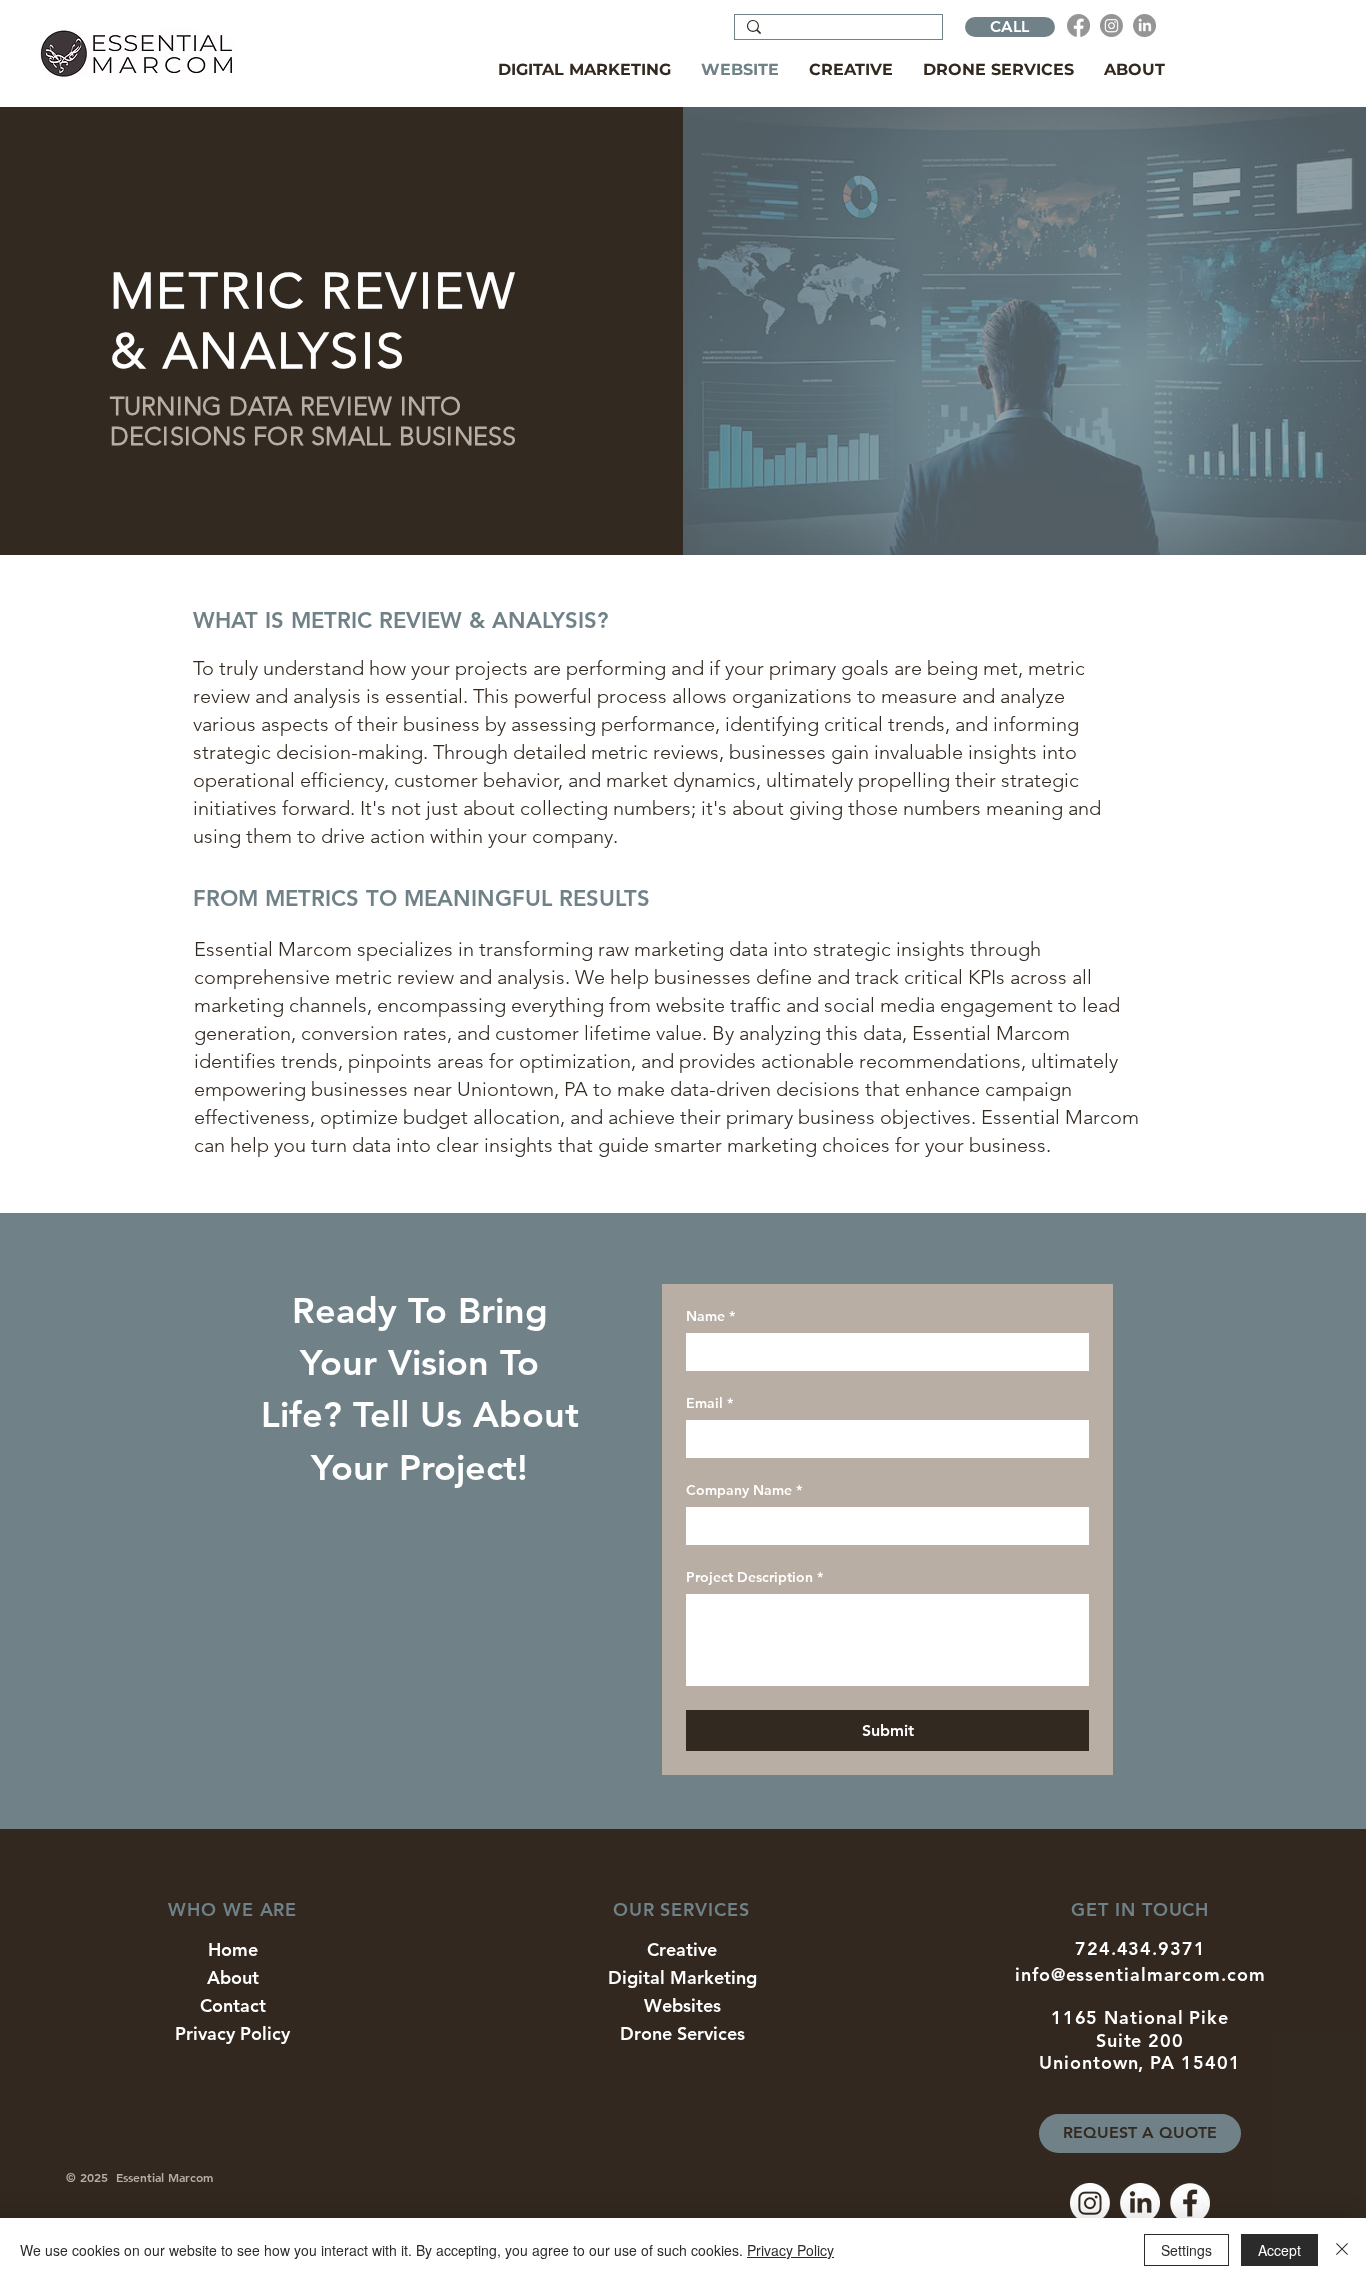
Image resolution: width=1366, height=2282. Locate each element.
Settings (1186, 2250)
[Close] (1342, 2250)
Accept (1279, 2250)
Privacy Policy (790, 2250)
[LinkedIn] (1144, 25)
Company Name (744, 1490)
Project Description (754, 1577)
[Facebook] (1078, 25)
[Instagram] (1111, 25)
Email (709, 1403)
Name (710, 1316)
